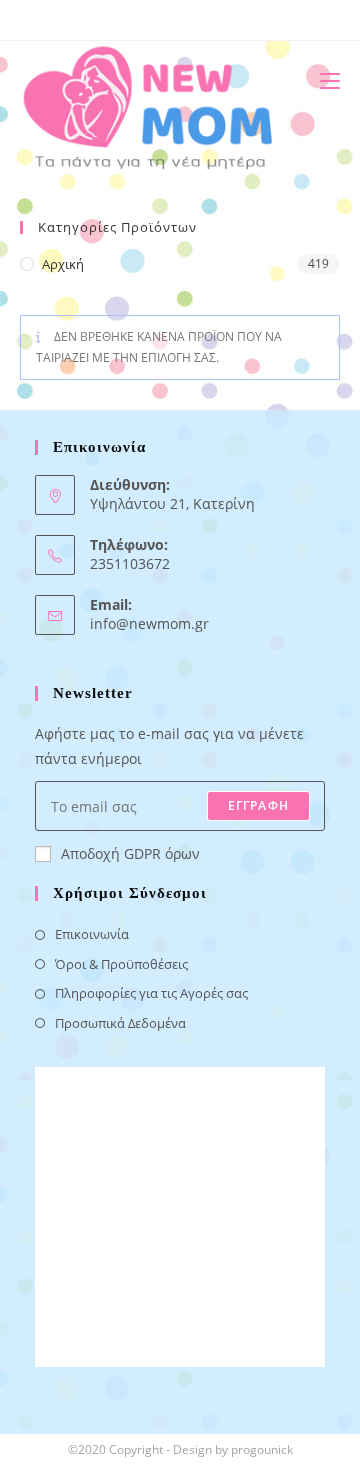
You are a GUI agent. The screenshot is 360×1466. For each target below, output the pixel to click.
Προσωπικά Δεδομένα (120, 1023)
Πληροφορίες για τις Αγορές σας (151, 993)
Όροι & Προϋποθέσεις (121, 964)
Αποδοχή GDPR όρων (130, 853)
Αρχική (63, 264)
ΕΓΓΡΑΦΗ (258, 805)
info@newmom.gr (149, 623)
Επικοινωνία (92, 934)
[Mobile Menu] (322, 80)
